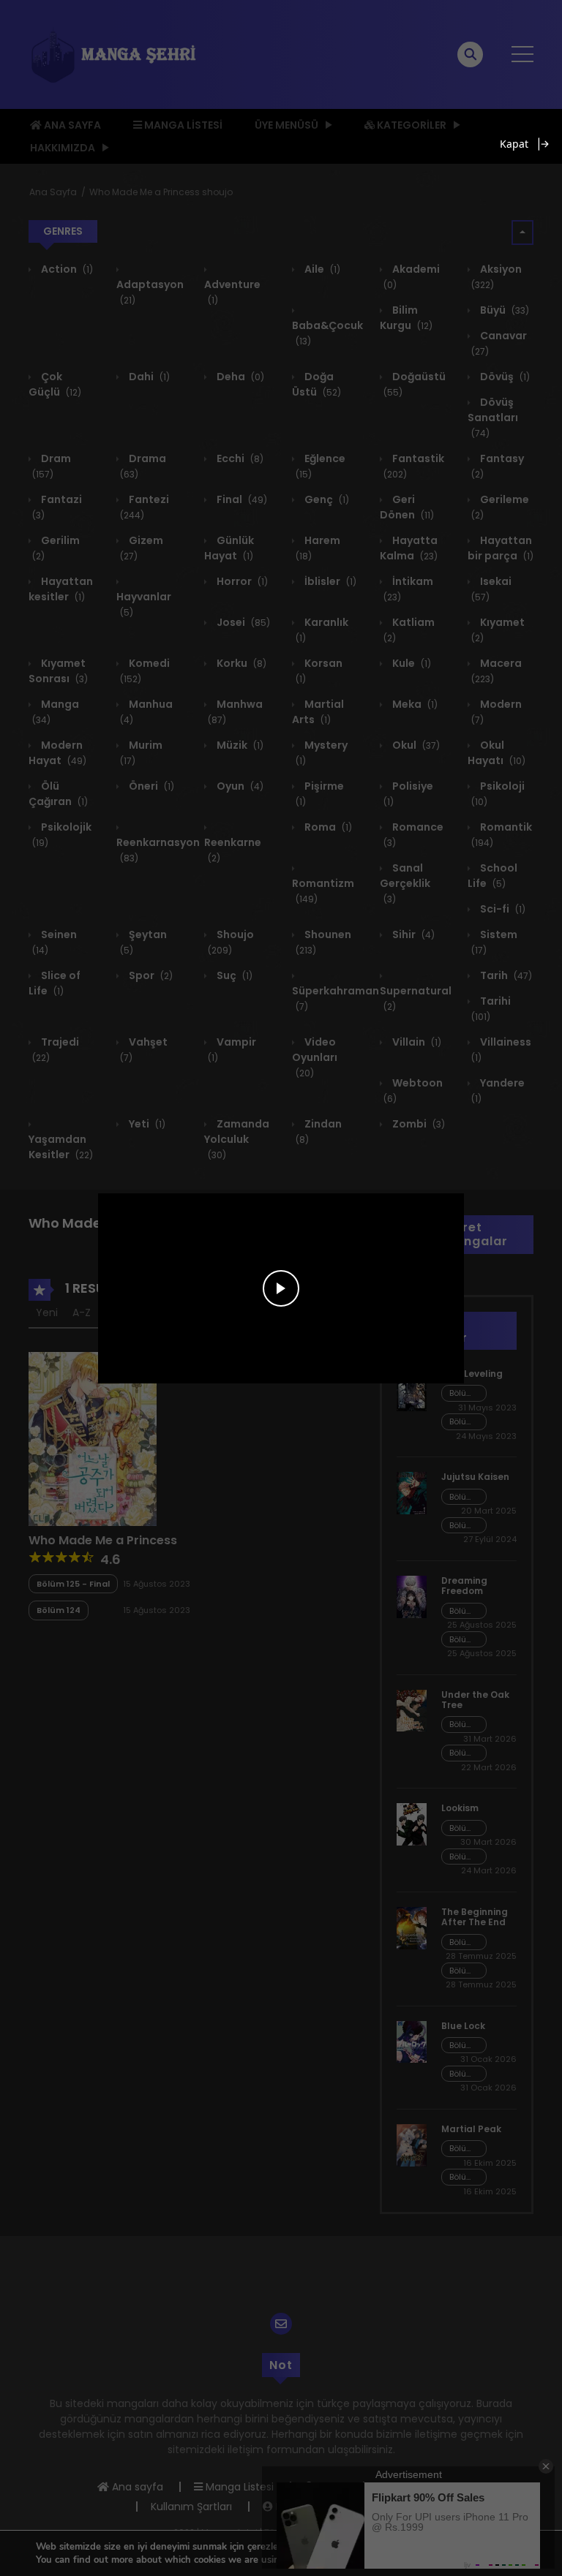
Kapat (514, 144)
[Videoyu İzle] (281, 1288)
